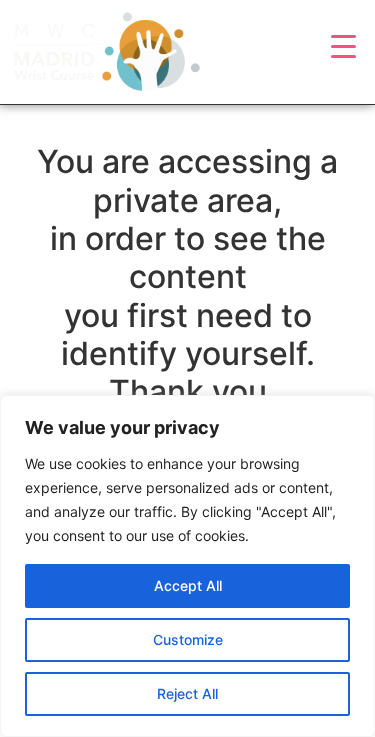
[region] (187, 566)
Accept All (188, 585)
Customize (188, 639)
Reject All (187, 693)
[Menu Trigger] (343, 45)
